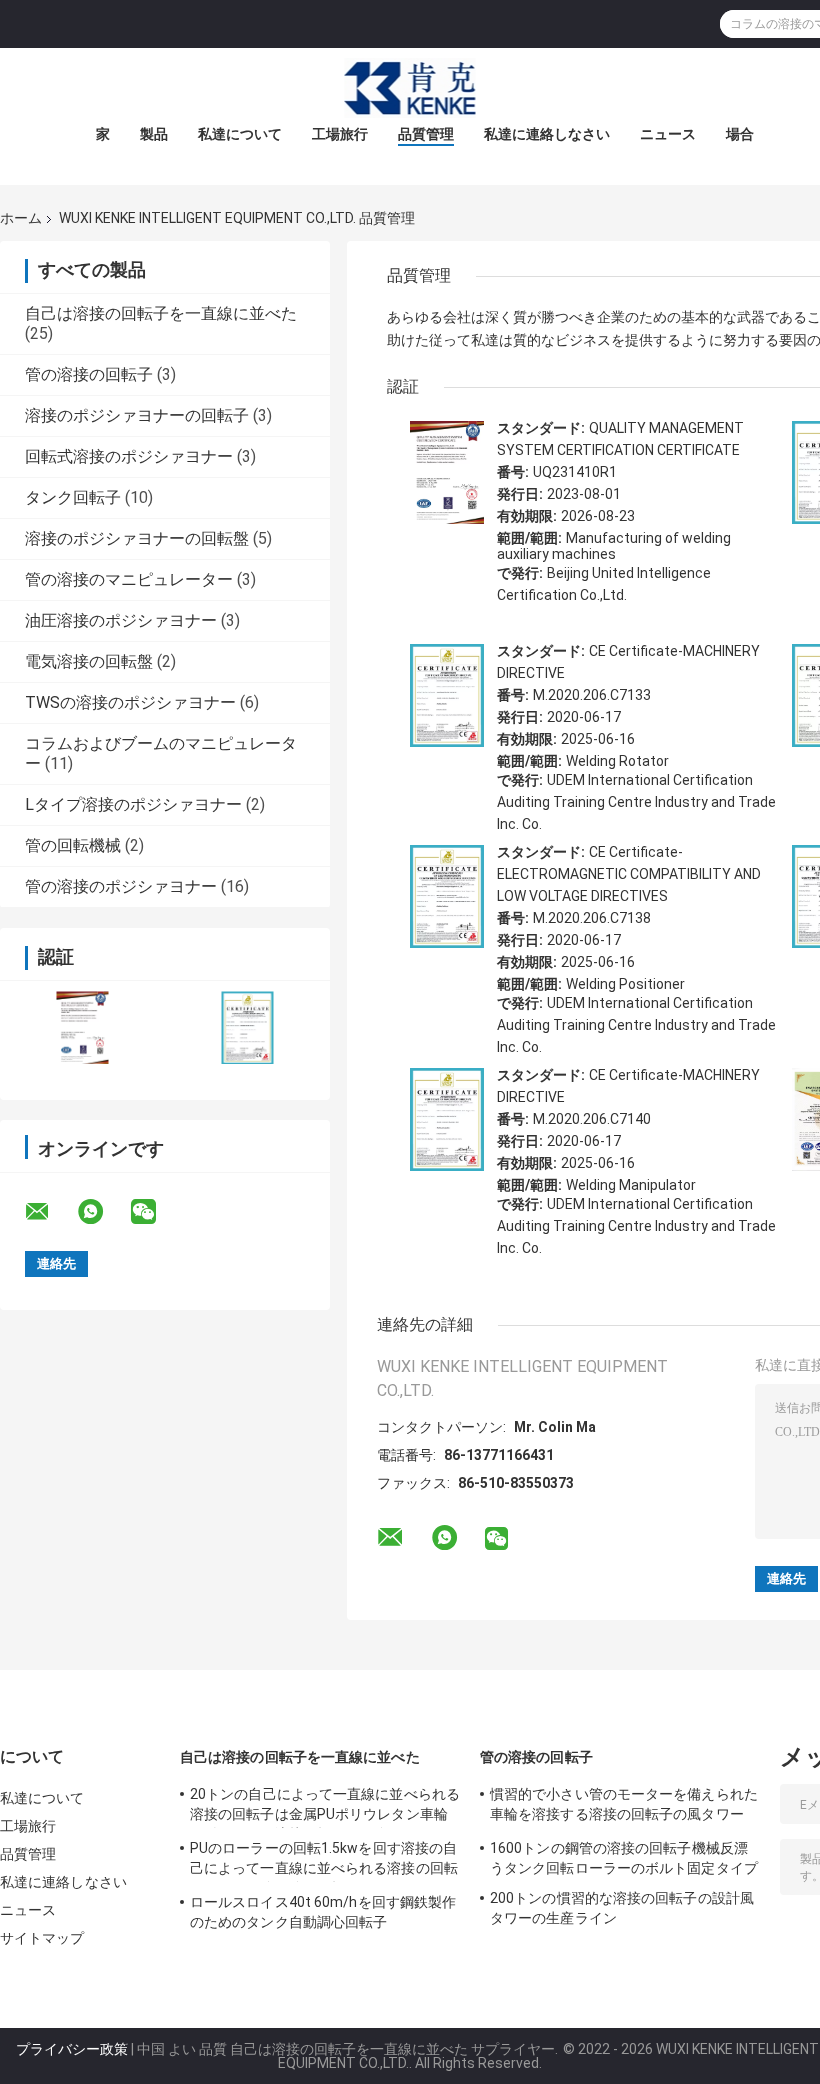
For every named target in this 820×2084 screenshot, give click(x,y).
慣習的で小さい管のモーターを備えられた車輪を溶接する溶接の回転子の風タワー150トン (624, 1807)
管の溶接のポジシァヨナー (121, 886)
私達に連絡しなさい (547, 134)
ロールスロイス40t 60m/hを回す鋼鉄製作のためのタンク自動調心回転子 (323, 1912)
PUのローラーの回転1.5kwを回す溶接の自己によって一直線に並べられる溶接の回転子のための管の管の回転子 (324, 1861)
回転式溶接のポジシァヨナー (129, 456)
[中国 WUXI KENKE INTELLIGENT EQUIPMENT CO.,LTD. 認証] (82, 1027)
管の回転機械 (73, 845)
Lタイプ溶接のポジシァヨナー (133, 804)
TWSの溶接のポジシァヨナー (130, 702)
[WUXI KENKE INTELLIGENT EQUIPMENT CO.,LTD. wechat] (156, 1212)
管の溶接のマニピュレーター (129, 579)
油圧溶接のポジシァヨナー (121, 620)
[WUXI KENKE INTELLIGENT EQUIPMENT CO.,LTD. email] (50, 1212)
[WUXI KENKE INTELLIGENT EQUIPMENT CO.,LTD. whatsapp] (103, 1212)
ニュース (668, 134)
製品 (154, 134)
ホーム (21, 218)
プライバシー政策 (72, 2049)
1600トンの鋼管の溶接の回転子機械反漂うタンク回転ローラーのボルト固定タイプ (624, 1858)
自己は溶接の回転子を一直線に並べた (161, 313)
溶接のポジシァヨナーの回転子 (137, 415)
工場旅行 (340, 134)
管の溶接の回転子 (89, 374)
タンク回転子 (73, 497)
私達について (240, 134)
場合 (740, 134)
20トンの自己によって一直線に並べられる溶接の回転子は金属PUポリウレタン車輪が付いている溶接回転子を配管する (325, 1807)
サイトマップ (42, 1938)
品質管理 (426, 134)
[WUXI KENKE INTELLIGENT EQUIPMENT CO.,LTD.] (410, 88)
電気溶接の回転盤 (89, 661)
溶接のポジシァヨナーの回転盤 (137, 538)
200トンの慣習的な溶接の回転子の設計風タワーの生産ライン (622, 1908)
